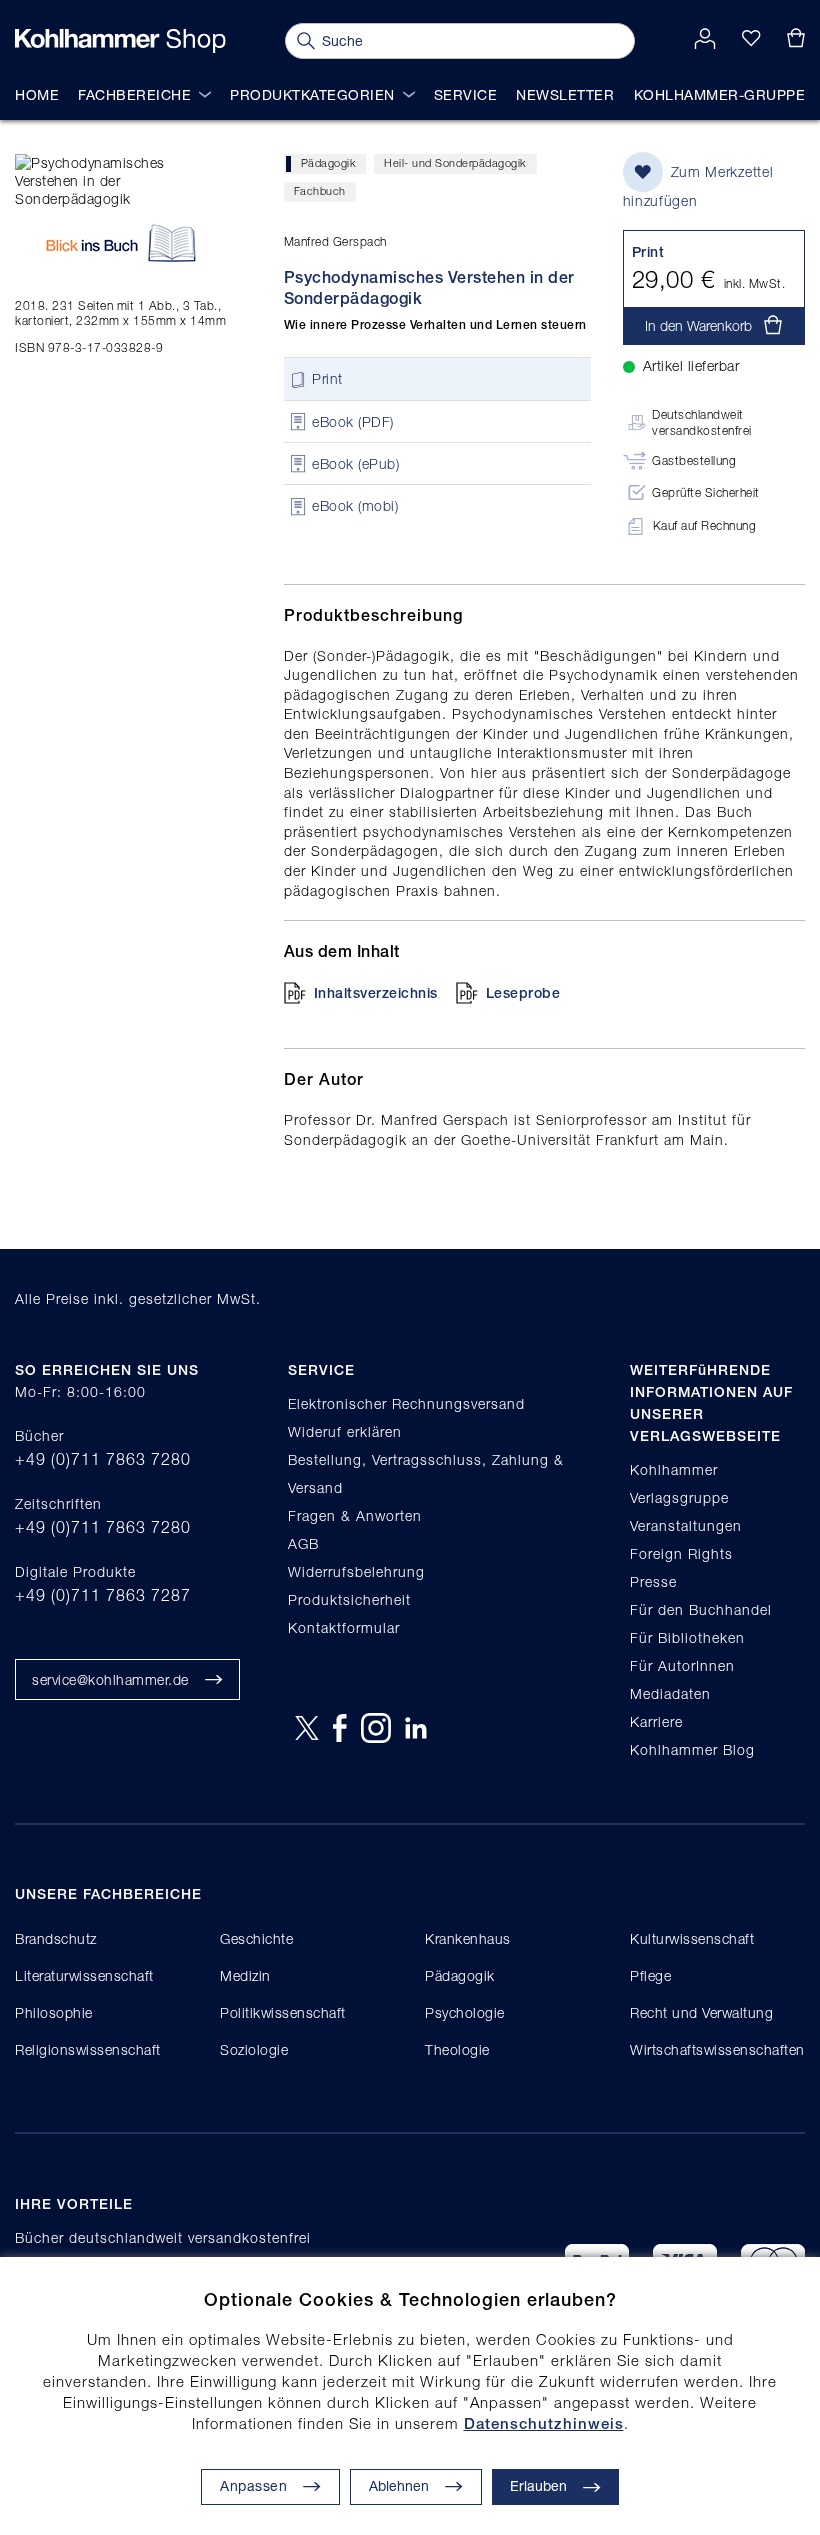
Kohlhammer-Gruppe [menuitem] (720, 94)
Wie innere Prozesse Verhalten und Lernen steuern (435, 325)
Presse (653, 1581)
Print (327, 379)
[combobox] (460, 41)
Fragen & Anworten (355, 1515)
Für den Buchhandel (701, 1609)
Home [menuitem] (37, 94)
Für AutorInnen (682, 1665)
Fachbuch (320, 190)
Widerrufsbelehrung (356, 1571)
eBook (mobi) (355, 506)
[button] (416, 2487)
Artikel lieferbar (691, 365)
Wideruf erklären (345, 1431)
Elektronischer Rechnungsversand (406, 1403)
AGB (303, 1543)
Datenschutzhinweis (544, 2423)
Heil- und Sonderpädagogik (455, 162)
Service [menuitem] (466, 94)
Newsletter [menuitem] (565, 94)
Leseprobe (523, 993)
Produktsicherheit (349, 1599)
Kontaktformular (344, 1627)
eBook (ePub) (355, 463)
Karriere (656, 1721)
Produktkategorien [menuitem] (312, 94)
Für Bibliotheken (687, 1637)
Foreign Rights (681, 1553)
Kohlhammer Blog (692, 1749)
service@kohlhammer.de (110, 1679)
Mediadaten (670, 1693)
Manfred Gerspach (335, 241)
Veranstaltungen (686, 1525)
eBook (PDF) (353, 421)
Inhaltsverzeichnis (376, 993)
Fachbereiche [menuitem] (134, 94)
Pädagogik (329, 162)
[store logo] (120, 41)
